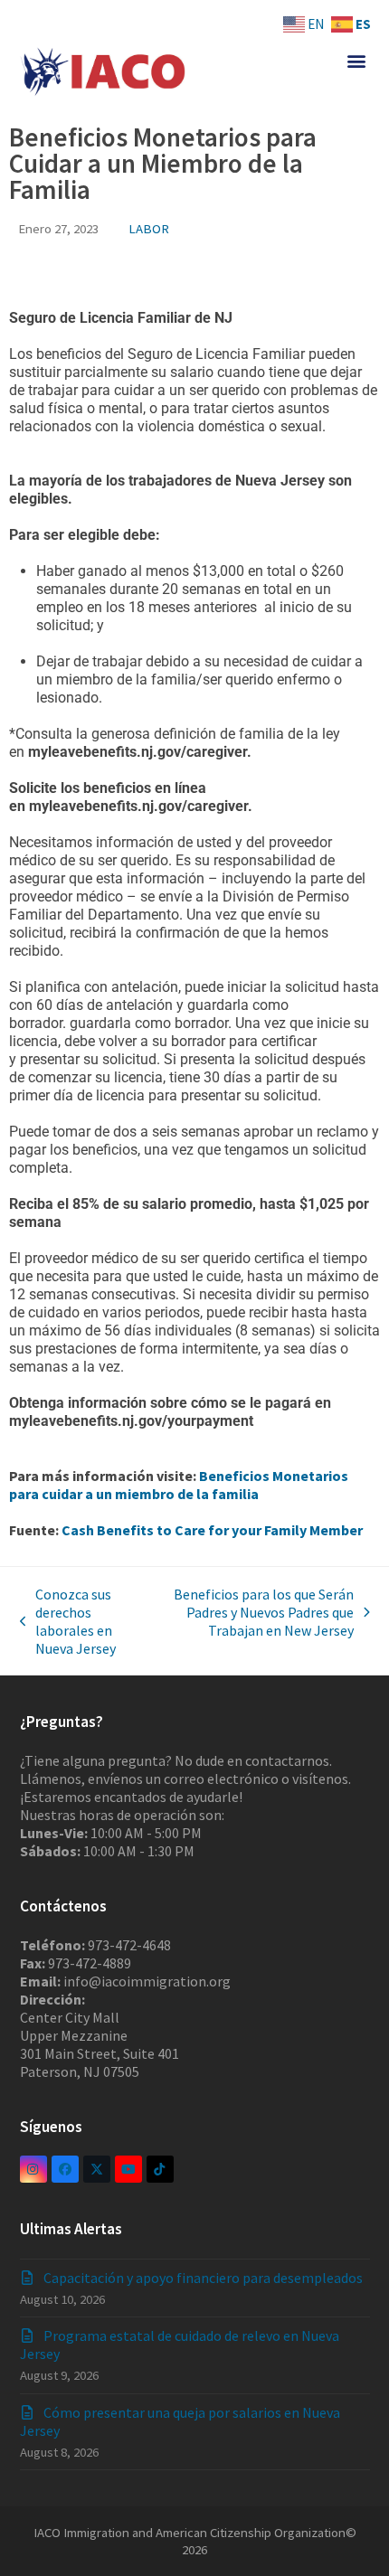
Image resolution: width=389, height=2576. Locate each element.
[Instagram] (33, 2169)
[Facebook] (65, 2169)
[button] (356, 60)
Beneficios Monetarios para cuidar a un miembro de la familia (179, 1485)
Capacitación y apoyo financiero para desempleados (203, 2278)
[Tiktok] (160, 2169)
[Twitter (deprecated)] (97, 2169)
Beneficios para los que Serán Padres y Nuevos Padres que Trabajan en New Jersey (258, 1612)
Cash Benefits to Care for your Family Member (212, 1530)
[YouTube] (128, 2169)
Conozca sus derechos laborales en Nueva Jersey (68, 1621)
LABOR (149, 228)
